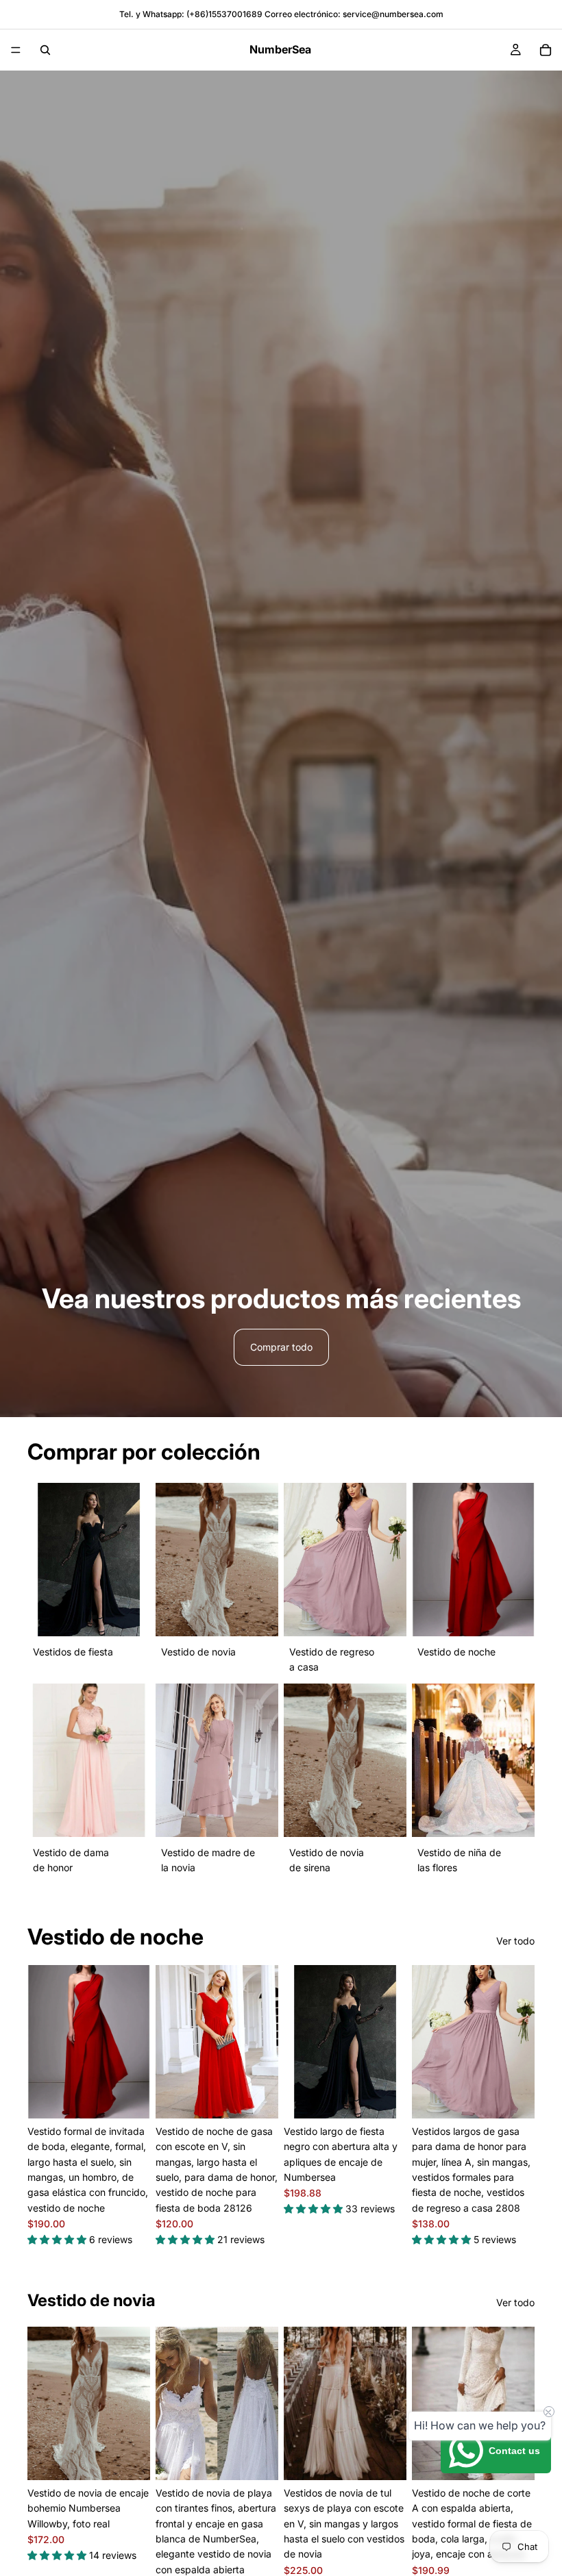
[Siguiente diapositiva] (135, 2042)
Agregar (269, 2459)
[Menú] (16, 50)
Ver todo (515, 1941)
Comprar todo (281, 1347)
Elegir (140, 2097)
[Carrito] (546, 50)
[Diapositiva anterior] (42, 2042)
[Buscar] (45, 50)
